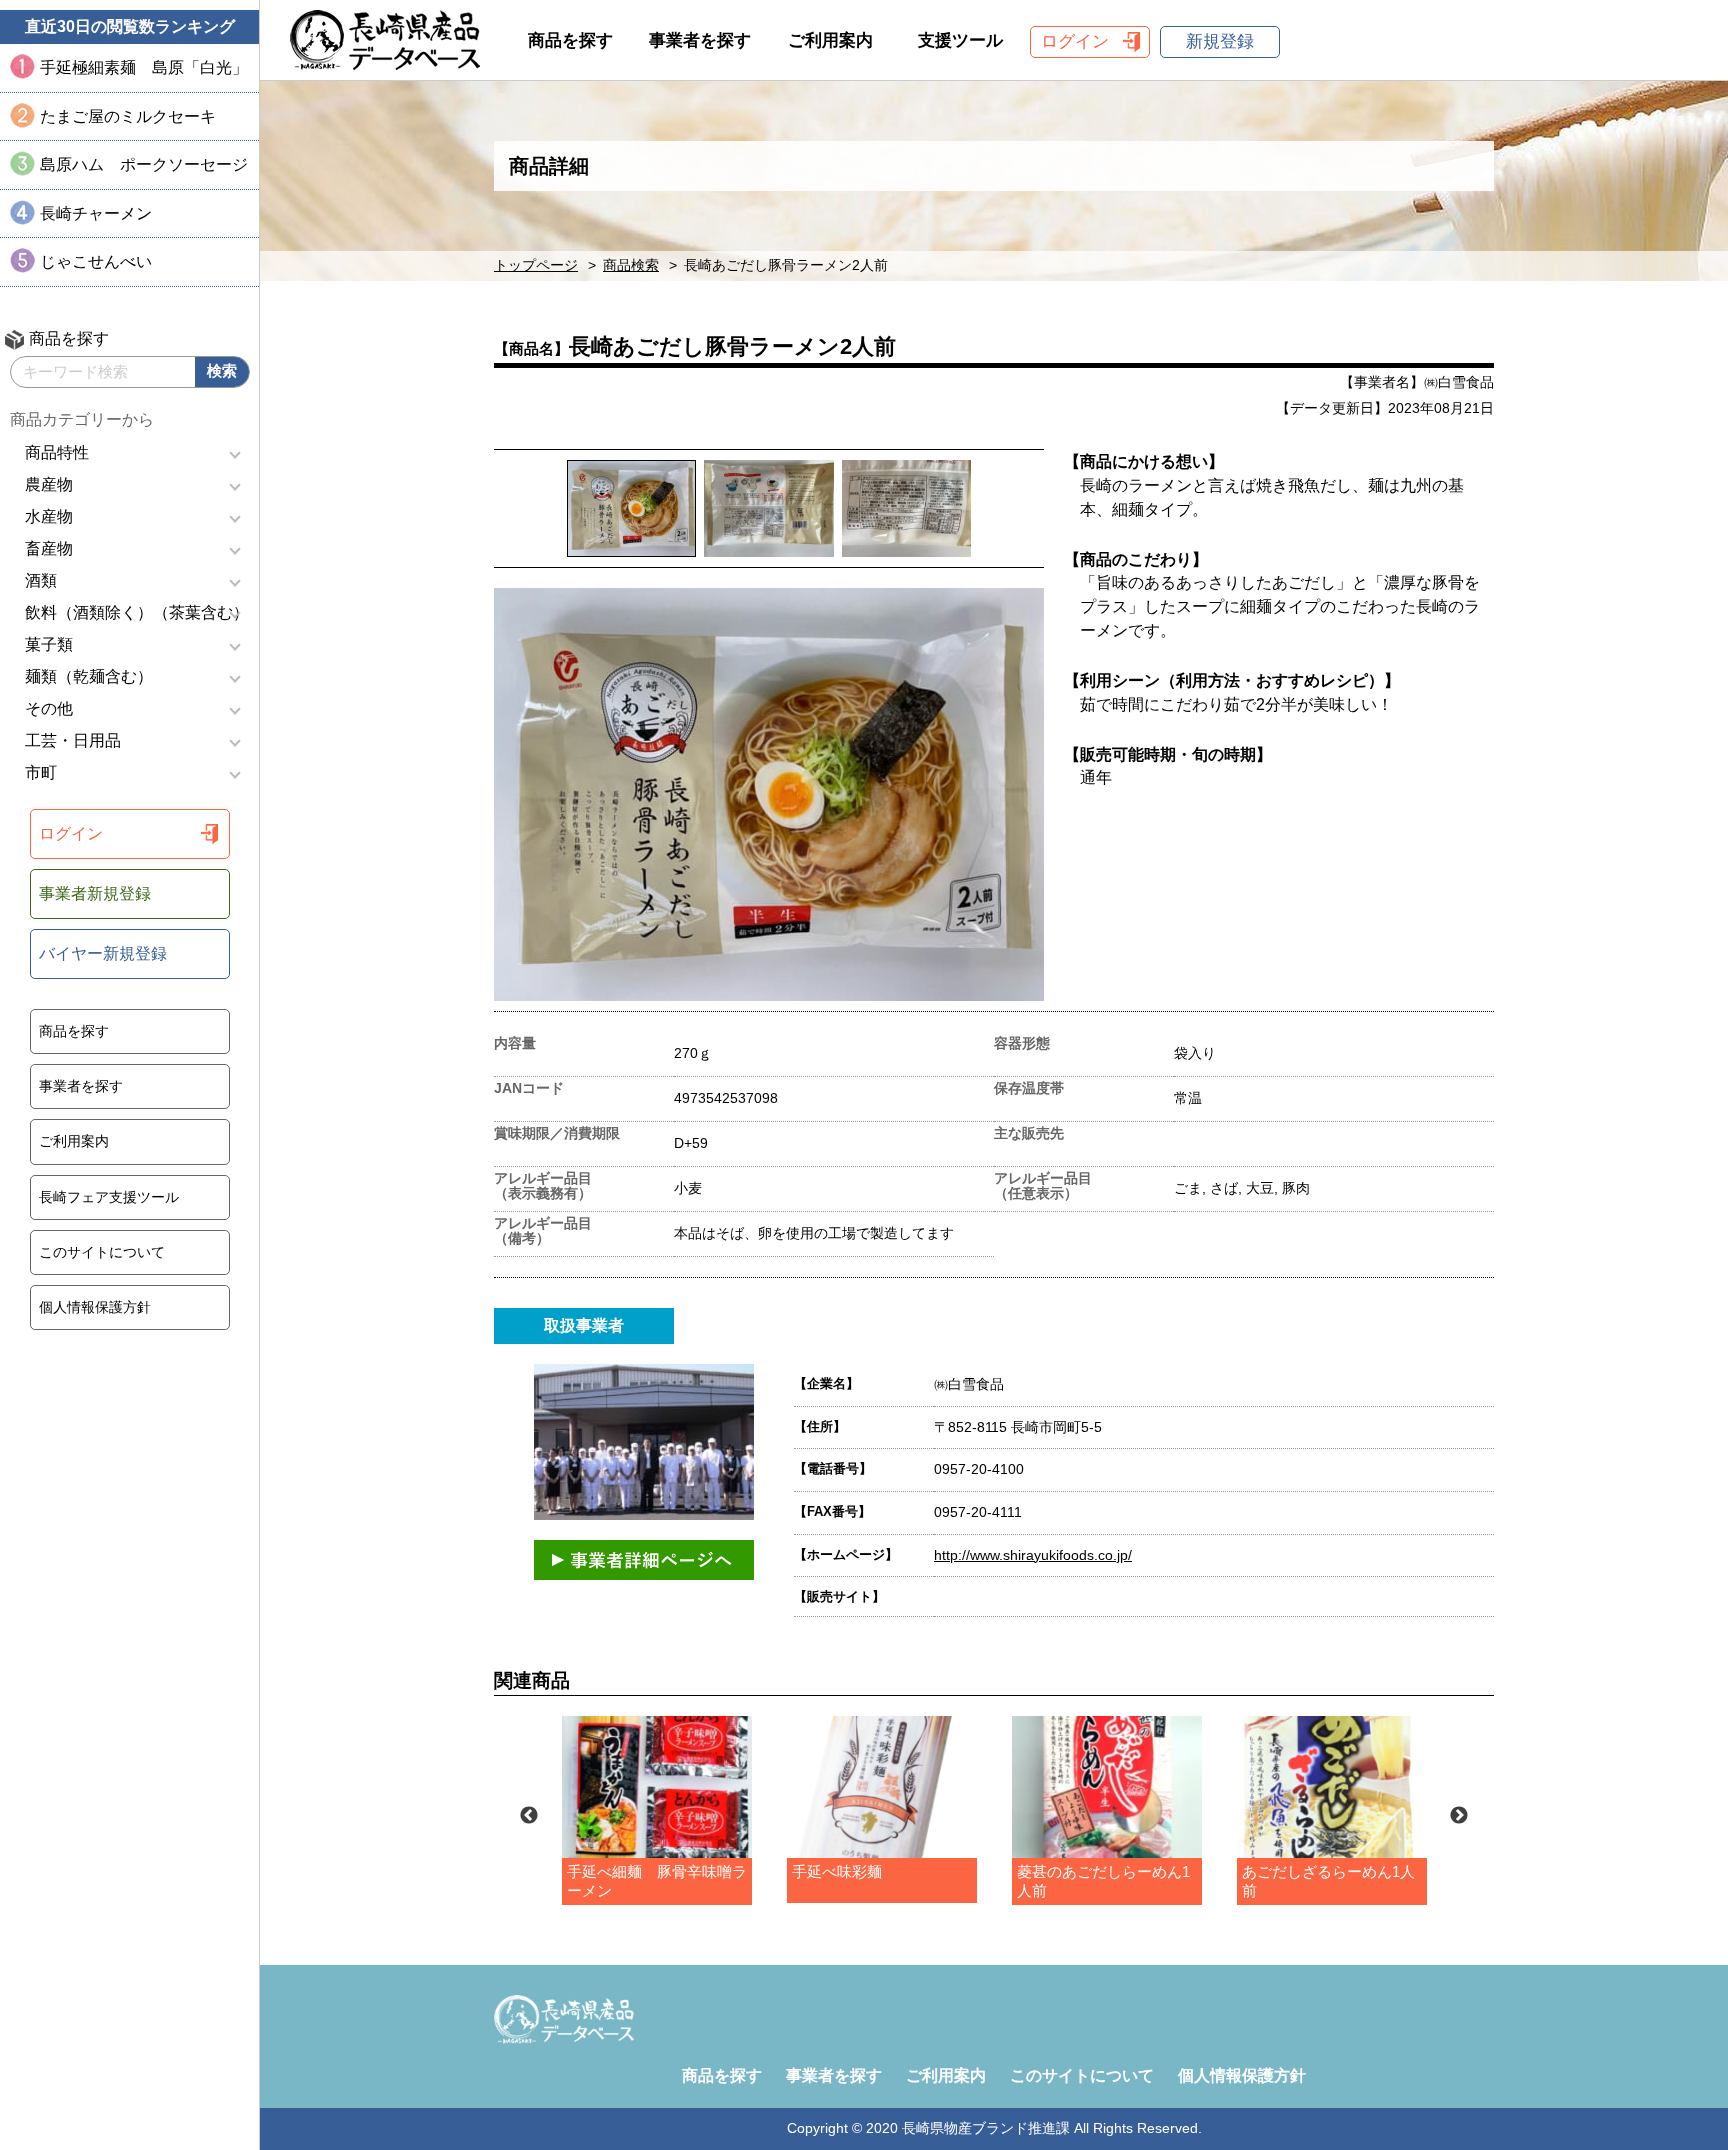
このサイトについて (102, 1252)
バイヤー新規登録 (103, 953)
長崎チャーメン (96, 213)
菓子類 (49, 644)
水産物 (49, 516)
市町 (41, 772)
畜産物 (49, 548)
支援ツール (960, 40)
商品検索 (631, 265)
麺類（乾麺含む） (89, 676)
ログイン (71, 833)
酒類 (41, 580)
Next (1459, 1816)
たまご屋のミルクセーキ (128, 116)
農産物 (49, 484)
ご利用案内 (74, 1141)
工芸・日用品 (73, 740)
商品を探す (74, 1031)
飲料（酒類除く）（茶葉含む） (137, 612)
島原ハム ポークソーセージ (144, 164)
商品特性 (57, 452)
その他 (49, 708)
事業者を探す (81, 1086)
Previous (529, 1816)
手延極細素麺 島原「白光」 (144, 67)
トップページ (536, 265)
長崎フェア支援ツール (109, 1197)
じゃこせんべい (96, 261)
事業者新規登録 (95, 893)
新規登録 (1220, 41)
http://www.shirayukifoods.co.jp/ (1033, 1555)
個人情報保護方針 (95, 1307)
